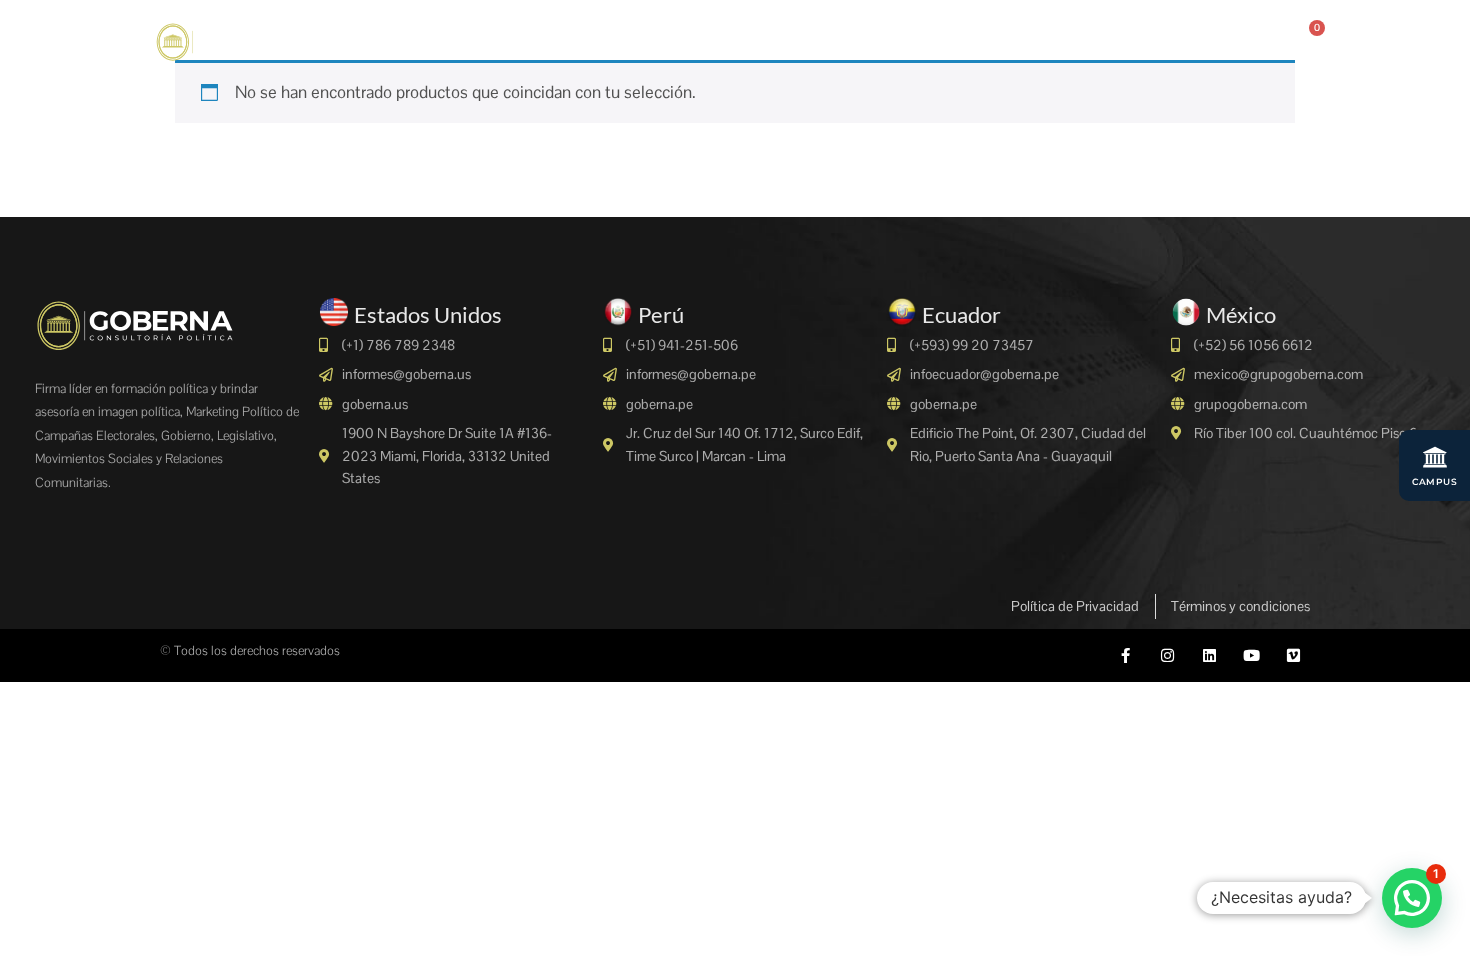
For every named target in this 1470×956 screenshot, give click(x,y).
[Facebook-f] (1125, 655)
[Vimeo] (1293, 655)
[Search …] (1230, 40)
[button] (1412, 898)
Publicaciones (1140, 39)
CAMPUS (1434, 481)
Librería (1029, 39)
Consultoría (574, 39)
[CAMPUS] (1435, 457)
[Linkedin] (1209, 655)
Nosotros (463, 39)
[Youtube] (1251, 655)
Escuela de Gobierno (737, 39)
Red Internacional (904, 39)
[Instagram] (1167, 655)
